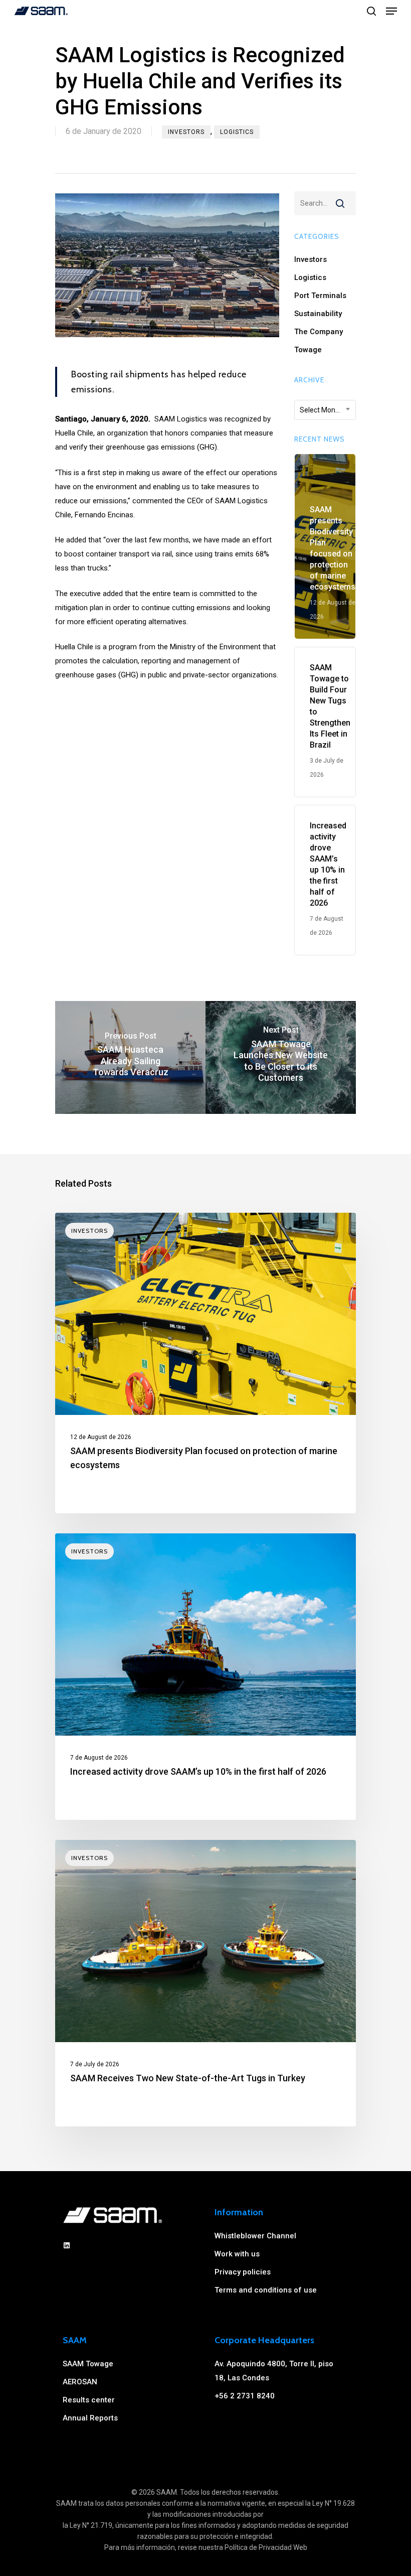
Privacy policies (243, 2272)
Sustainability (318, 314)
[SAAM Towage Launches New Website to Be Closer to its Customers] (281, 1057)
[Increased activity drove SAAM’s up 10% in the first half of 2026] (205, 1677)
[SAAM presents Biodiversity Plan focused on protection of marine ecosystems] (205, 1363)
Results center (89, 2400)
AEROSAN (80, 2382)
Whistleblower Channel (255, 2236)
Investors (186, 132)
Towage (308, 350)
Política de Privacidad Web (266, 2547)
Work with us (237, 2254)
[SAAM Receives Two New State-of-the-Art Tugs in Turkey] (205, 1983)
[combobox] (325, 410)
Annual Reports (90, 2418)
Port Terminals (320, 296)
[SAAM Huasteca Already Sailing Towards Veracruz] (130, 1057)
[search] (371, 11)
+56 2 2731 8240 (245, 2396)
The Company (319, 332)
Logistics (237, 132)
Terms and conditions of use (266, 2290)
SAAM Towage (88, 2364)
